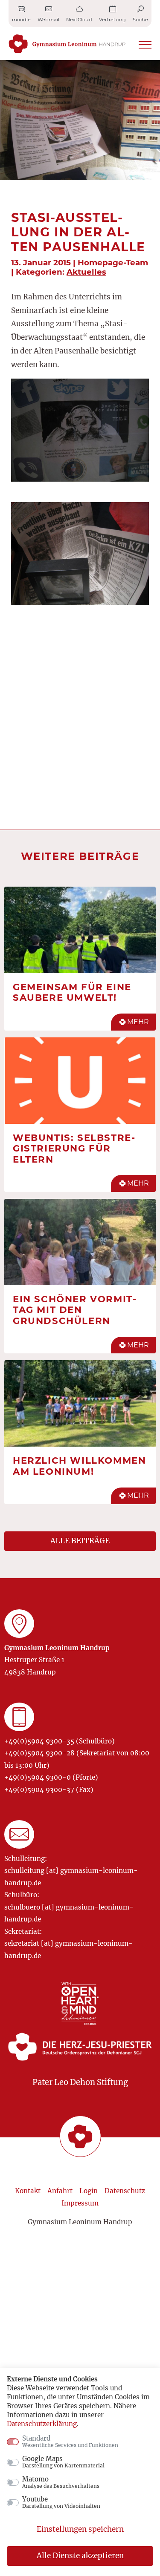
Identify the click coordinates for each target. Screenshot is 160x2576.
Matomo (61, 2482)
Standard (70, 2441)
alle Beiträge (80, 1541)
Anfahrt (60, 2191)
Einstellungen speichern (80, 2529)
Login (89, 2191)
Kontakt (28, 2191)
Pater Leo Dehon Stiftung (80, 2082)
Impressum (80, 2203)
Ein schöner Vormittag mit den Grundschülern (74, 1310)
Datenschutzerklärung (42, 2424)
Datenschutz (125, 2191)
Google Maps (63, 2462)
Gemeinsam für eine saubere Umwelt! (72, 992)
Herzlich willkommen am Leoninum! (79, 1466)
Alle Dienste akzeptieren (80, 2556)
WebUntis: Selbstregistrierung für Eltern (74, 1148)
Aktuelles (86, 272)
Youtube (61, 2502)
